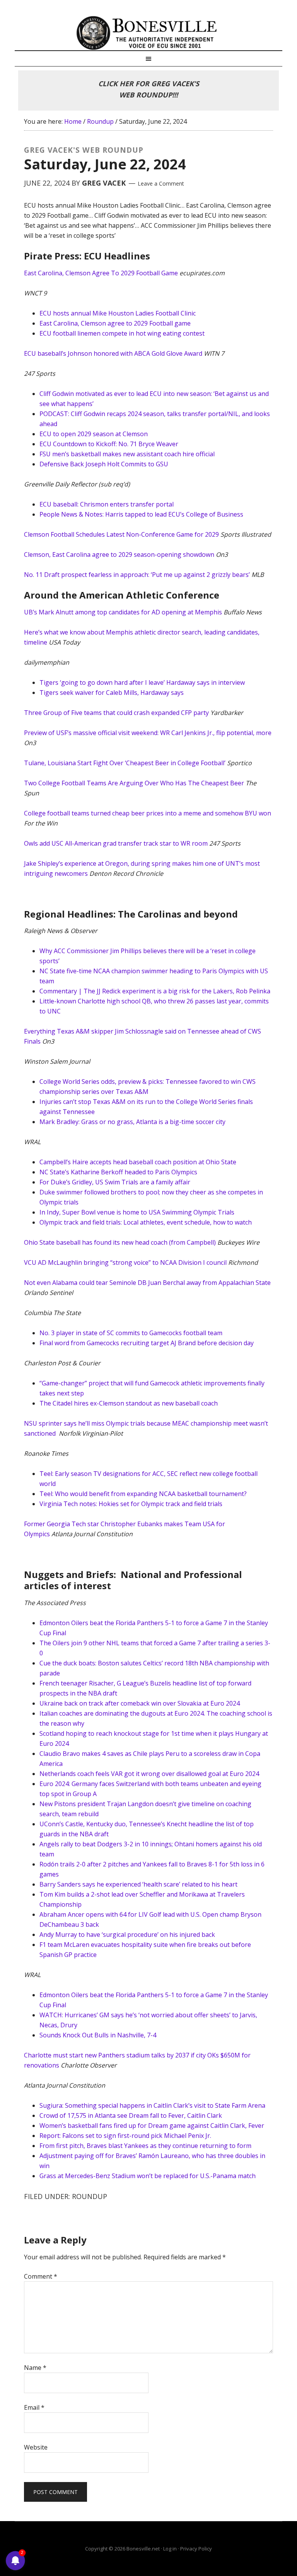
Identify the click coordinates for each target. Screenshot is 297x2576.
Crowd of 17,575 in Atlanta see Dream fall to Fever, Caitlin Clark (131, 2115)
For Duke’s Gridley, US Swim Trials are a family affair (115, 1182)
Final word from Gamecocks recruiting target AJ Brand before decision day (147, 1343)
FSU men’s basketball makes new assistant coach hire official (127, 454)
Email (34, 2407)
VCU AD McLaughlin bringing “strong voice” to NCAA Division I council (125, 1262)
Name (35, 2368)
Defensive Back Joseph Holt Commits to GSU (104, 464)
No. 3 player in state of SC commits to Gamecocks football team (131, 1333)
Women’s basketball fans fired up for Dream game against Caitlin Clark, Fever (152, 2126)
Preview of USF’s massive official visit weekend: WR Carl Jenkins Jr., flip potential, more (148, 733)
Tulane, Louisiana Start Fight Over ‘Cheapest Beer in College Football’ (125, 763)
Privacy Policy (196, 2549)
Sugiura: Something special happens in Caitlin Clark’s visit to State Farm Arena (152, 2105)
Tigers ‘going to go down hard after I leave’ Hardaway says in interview (142, 682)
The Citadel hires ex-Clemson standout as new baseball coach (129, 1403)
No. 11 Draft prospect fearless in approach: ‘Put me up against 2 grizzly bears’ (137, 575)
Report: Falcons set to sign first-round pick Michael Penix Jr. (125, 2136)
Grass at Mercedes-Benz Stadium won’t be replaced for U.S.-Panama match (148, 2176)
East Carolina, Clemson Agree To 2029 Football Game (101, 273)
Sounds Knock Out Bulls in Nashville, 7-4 (98, 2035)
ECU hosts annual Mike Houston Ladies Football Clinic (118, 313)
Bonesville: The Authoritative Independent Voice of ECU (148, 33)
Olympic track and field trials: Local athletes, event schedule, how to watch (146, 1222)
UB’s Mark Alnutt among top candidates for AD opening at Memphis (123, 612)
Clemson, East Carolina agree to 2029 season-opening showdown (119, 554)
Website (36, 2447)
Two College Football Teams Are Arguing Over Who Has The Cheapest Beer (134, 783)
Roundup (90, 2196)
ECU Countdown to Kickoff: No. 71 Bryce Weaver (109, 444)
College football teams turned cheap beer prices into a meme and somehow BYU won (148, 813)
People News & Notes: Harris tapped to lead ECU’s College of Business (141, 514)
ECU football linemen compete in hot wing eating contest (122, 333)
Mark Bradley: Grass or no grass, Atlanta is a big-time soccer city (132, 1122)
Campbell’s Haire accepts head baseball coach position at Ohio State (138, 1162)
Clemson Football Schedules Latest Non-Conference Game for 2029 (121, 534)
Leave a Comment (161, 183)
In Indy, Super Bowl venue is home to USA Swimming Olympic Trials (137, 1212)
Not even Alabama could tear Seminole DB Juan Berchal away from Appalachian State (147, 1283)
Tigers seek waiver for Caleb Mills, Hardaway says (112, 693)
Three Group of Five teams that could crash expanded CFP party (116, 713)
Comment (41, 2276)
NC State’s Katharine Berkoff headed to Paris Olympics (118, 1172)
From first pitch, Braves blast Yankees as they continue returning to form (145, 2146)
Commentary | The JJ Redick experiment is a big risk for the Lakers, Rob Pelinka (155, 991)
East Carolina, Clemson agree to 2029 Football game (115, 323)
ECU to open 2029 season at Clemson (94, 434)
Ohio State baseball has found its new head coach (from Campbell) (120, 1242)
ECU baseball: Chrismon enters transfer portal (107, 504)
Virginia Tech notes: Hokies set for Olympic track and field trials (131, 1504)
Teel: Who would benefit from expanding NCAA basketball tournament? (143, 1494)
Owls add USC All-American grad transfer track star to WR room (116, 843)
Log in (170, 2549)
